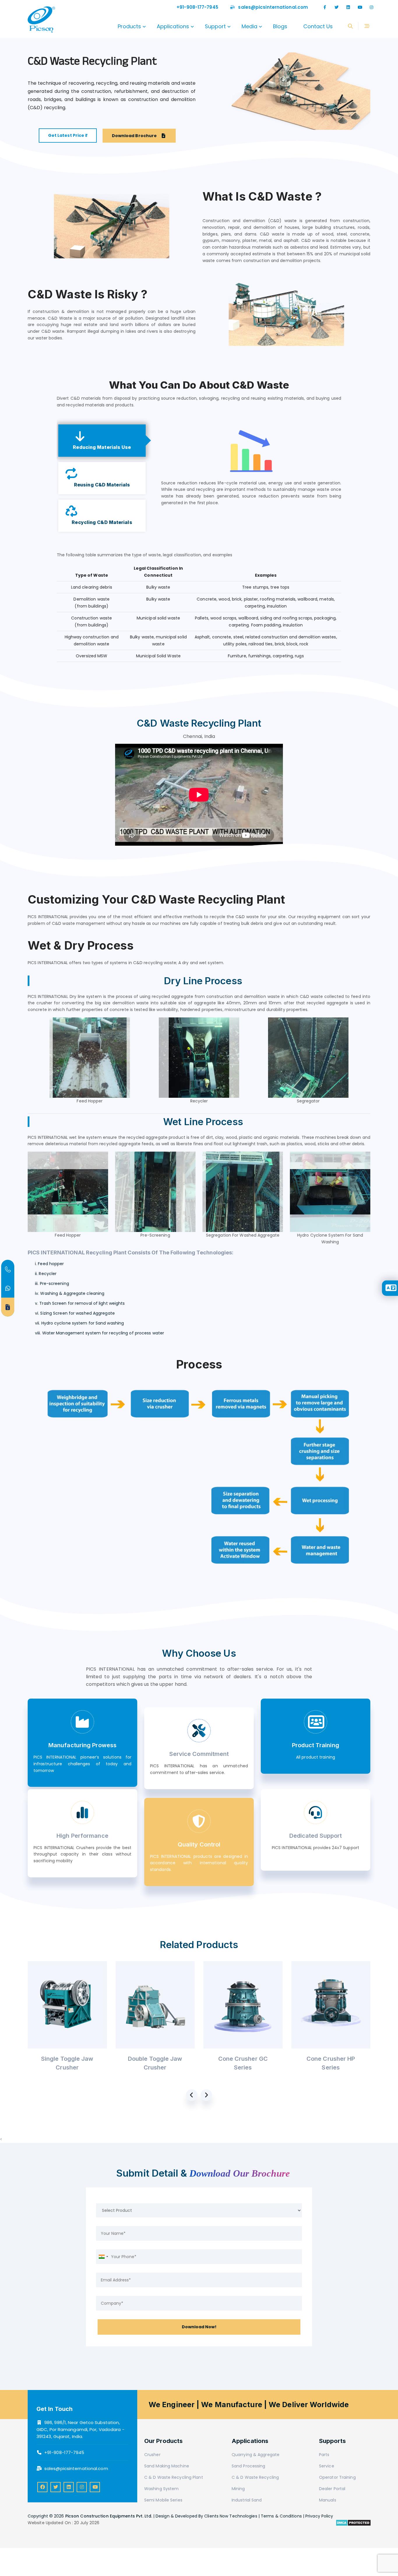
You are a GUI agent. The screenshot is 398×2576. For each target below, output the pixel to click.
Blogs (280, 26)
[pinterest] (69, 2487)
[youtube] (95, 2487)
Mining (238, 2489)
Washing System (161, 2489)
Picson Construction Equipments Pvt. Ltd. (109, 2516)
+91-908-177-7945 (197, 7)
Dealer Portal (332, 2489)
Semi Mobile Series (163, 2500)
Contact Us (318, 26)
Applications (173, 26)
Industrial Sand (247, 2500)
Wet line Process (203, 1122)
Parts (324, 2455)
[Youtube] (360, 7)
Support (215, 26)
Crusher (152, 2455)
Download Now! (199, 2327)
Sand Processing (249, 2466)
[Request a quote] (8, 1307)
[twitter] (337, 7)
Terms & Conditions (281, 2516)
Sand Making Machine (167, 2466)
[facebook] (325, 7)
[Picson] (41, 26)
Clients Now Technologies (231, 2516)
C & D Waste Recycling (255, 2477)
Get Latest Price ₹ (68, 135)
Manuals (328, 2500)
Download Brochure (135, 136)
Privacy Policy (319, 2516)
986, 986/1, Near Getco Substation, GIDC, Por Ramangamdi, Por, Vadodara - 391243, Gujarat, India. (80, 2429)
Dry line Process (203, 981)
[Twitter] (56, 2487)
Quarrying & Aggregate (256, 2455)
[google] (348, 7)
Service (327, 2466)
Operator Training (337, 2477)
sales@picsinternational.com (273, 7)
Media (249, 26)
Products (129, 26)
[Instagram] (371, 7)
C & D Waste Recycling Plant (174, 2477)
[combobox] (103, 2257)
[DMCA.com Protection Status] (353, 2523)
